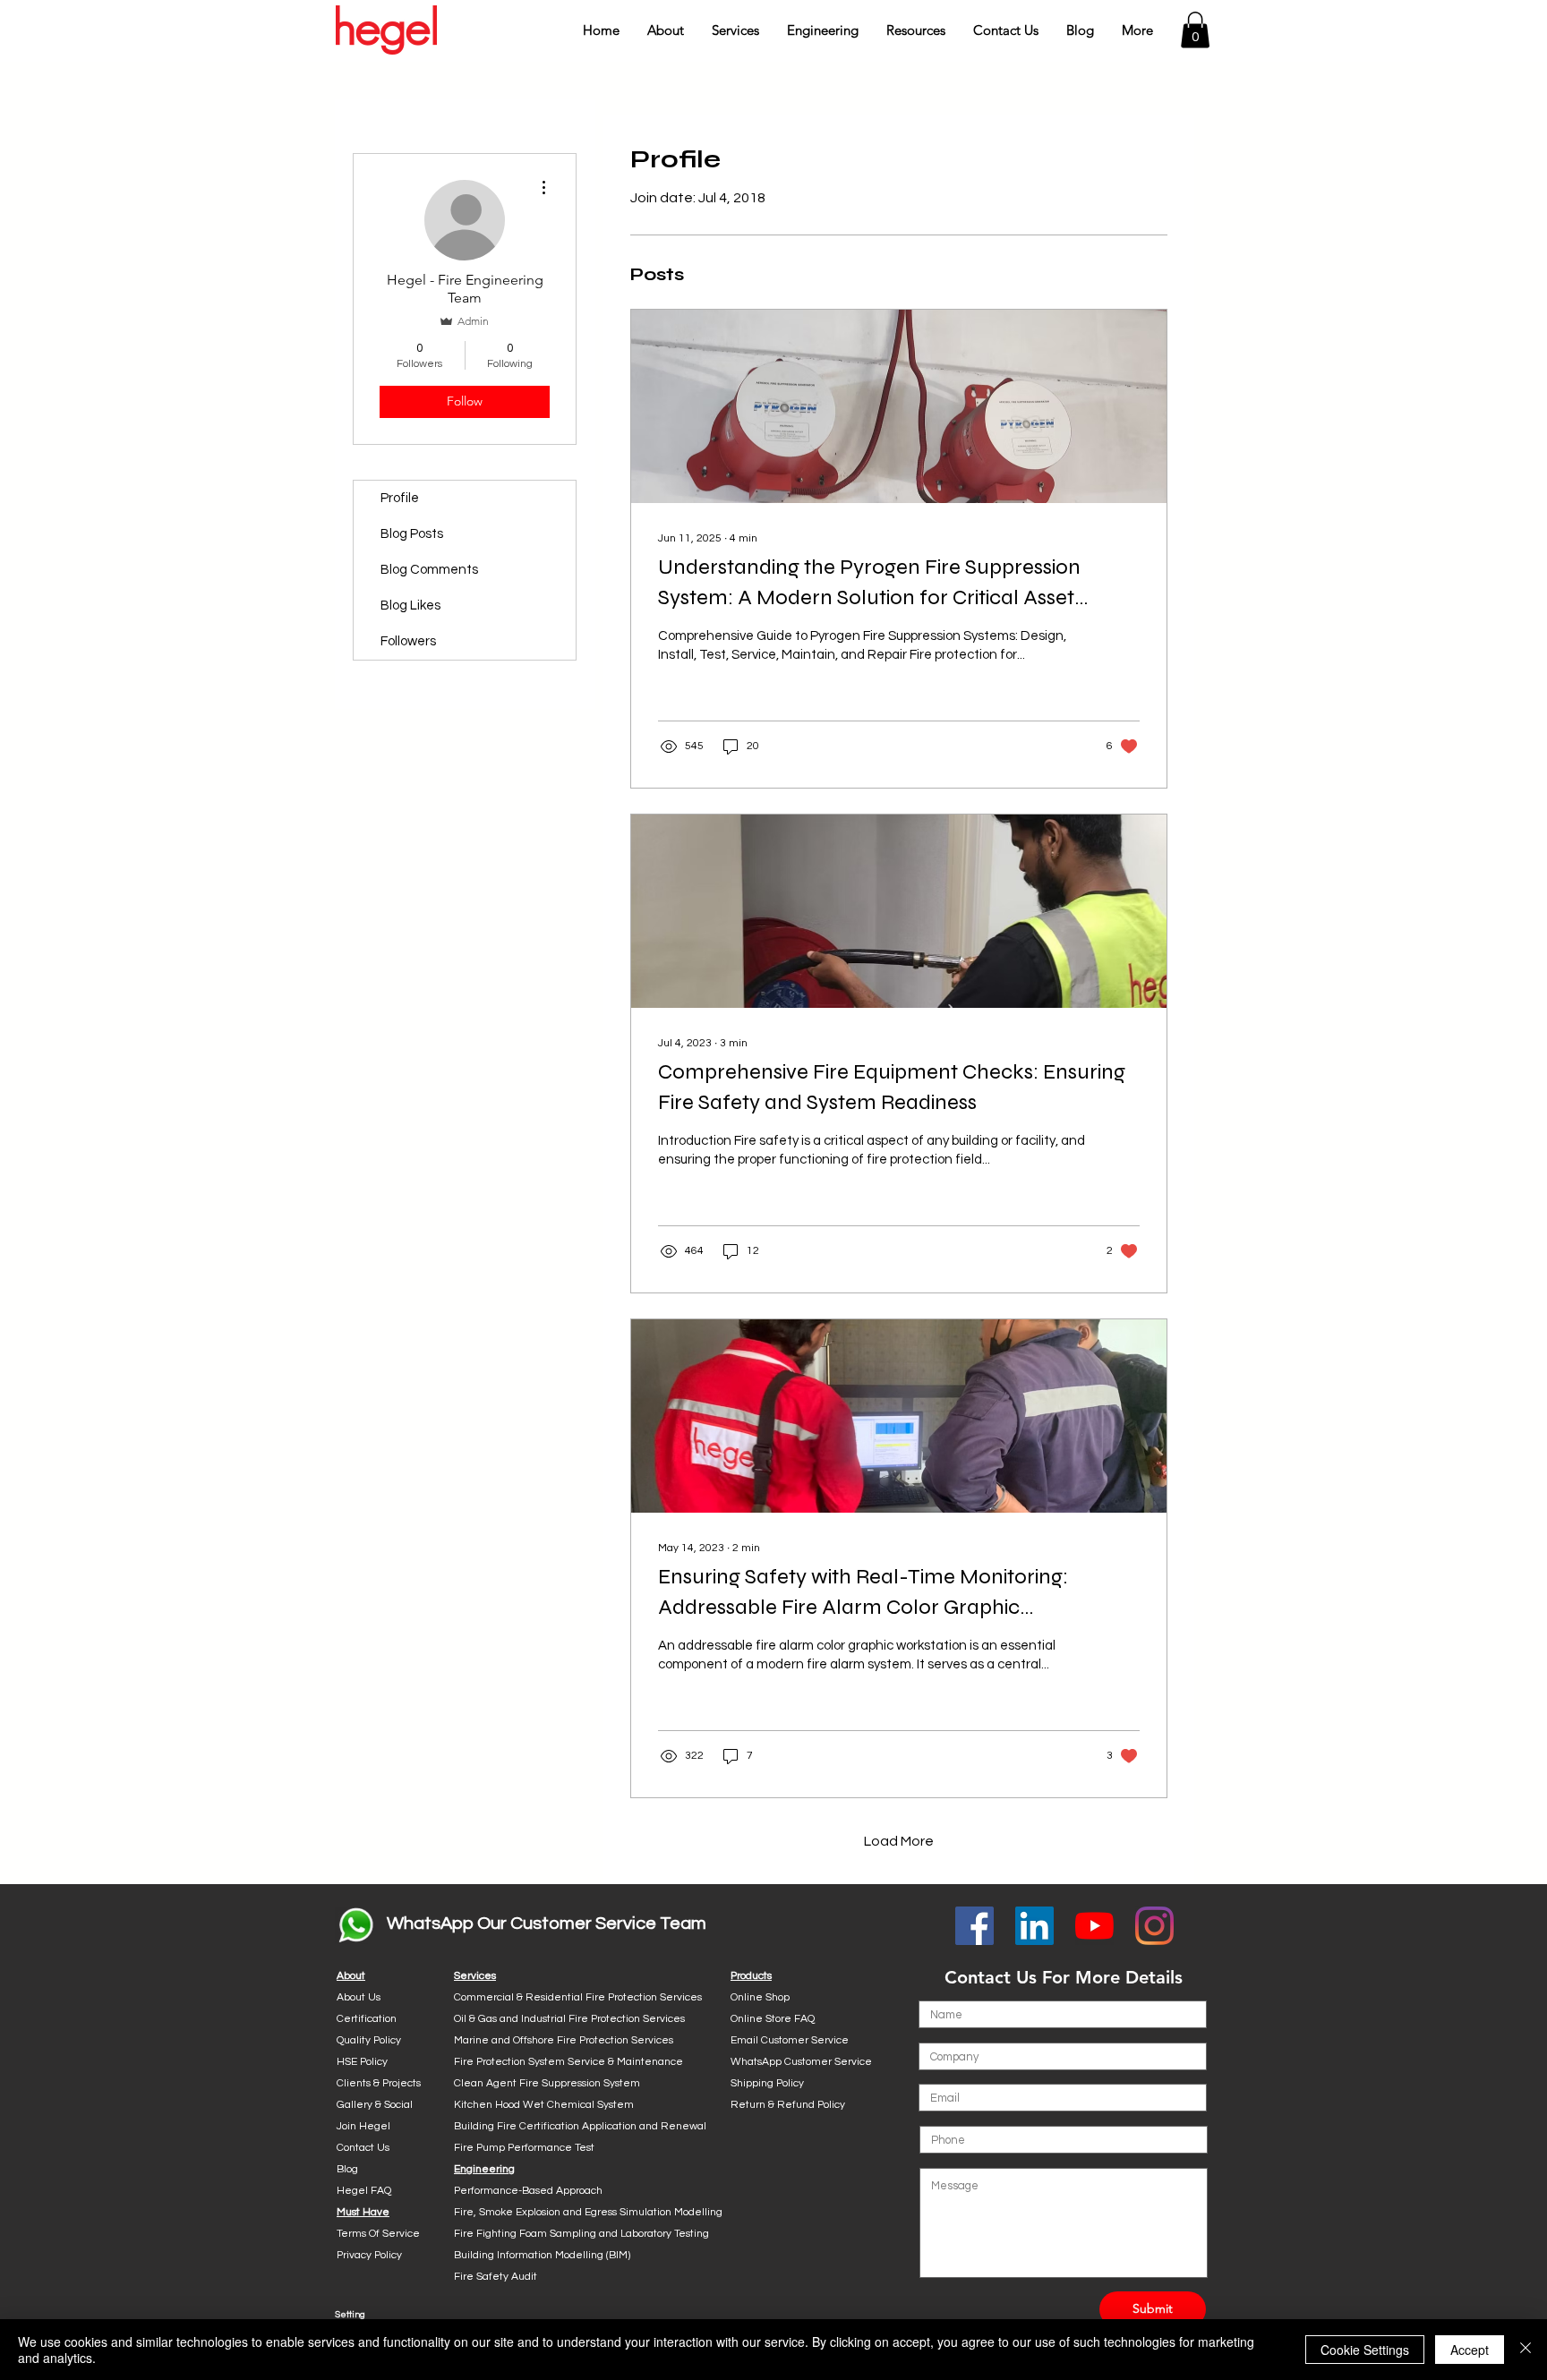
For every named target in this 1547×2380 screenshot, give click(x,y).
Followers (408, 641)
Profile (400, 498)
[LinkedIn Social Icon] (1034, 1926)
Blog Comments (429, 570)
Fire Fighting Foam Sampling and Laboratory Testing (581, 2234)
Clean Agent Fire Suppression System (547, 2083)
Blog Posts (412, 534)
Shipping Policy (767, 2083)
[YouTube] (1094, 1926)
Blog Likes (410, 606)
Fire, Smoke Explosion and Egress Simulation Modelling (588, 2212)
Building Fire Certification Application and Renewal (580, 2126)
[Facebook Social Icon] (974, 1926)
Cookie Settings (1365, 2350)
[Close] (1526, 2350)
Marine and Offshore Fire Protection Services (564, 2040)
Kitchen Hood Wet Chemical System (544, 2105)
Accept (1470, 2350)
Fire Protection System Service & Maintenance (568, 2062)
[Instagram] (1154, 1926)
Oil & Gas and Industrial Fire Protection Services (569, 2019)
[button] (666, 30)
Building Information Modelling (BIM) (542, 2255)
